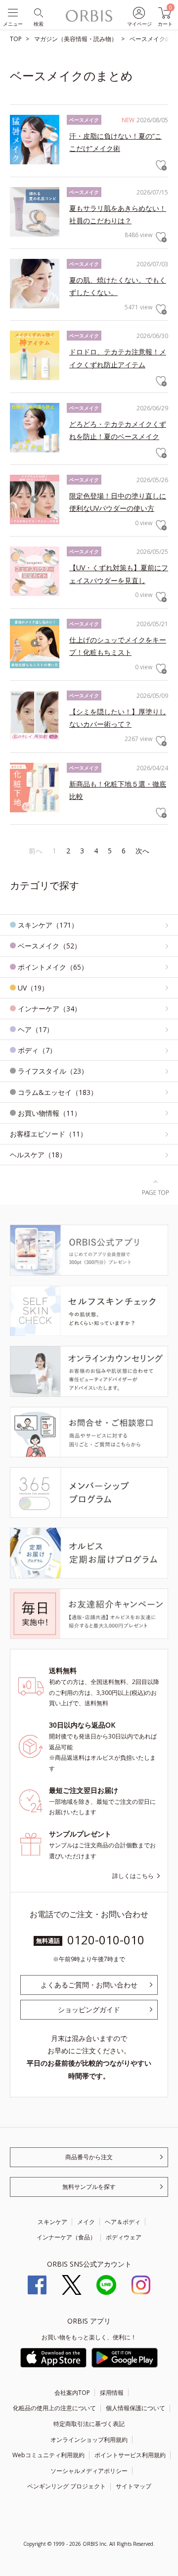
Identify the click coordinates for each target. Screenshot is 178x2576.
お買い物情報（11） (49, 1113)
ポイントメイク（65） (53, 967)
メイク (86, 2222)
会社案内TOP (72, 2393)
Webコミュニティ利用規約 (48, 2455)
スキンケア (52, 2222)
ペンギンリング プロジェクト (67, 2486)
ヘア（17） (36, 1029)
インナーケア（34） (49, 1009)
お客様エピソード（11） (48, 1134)
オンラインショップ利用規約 (89, 2440)
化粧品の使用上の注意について (54, 2408)
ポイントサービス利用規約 (130, 2455)
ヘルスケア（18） (38, 1155)
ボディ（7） (37, 1050)
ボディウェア (124, 2237)
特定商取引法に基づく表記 (89, 2424)
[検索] (38, 12)
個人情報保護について (135, 2408)
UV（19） (33, 988)
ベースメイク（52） (49, 946)
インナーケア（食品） (66, 2237)
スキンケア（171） (48, 925)
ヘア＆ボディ (123, 2222)
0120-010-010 (106, 1940)
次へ (142, 851)
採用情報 (112, 2393)
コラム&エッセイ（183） (58, 1092)
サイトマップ (133, 2486)
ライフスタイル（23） (53, 1071)
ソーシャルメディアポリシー (89, 2471)
